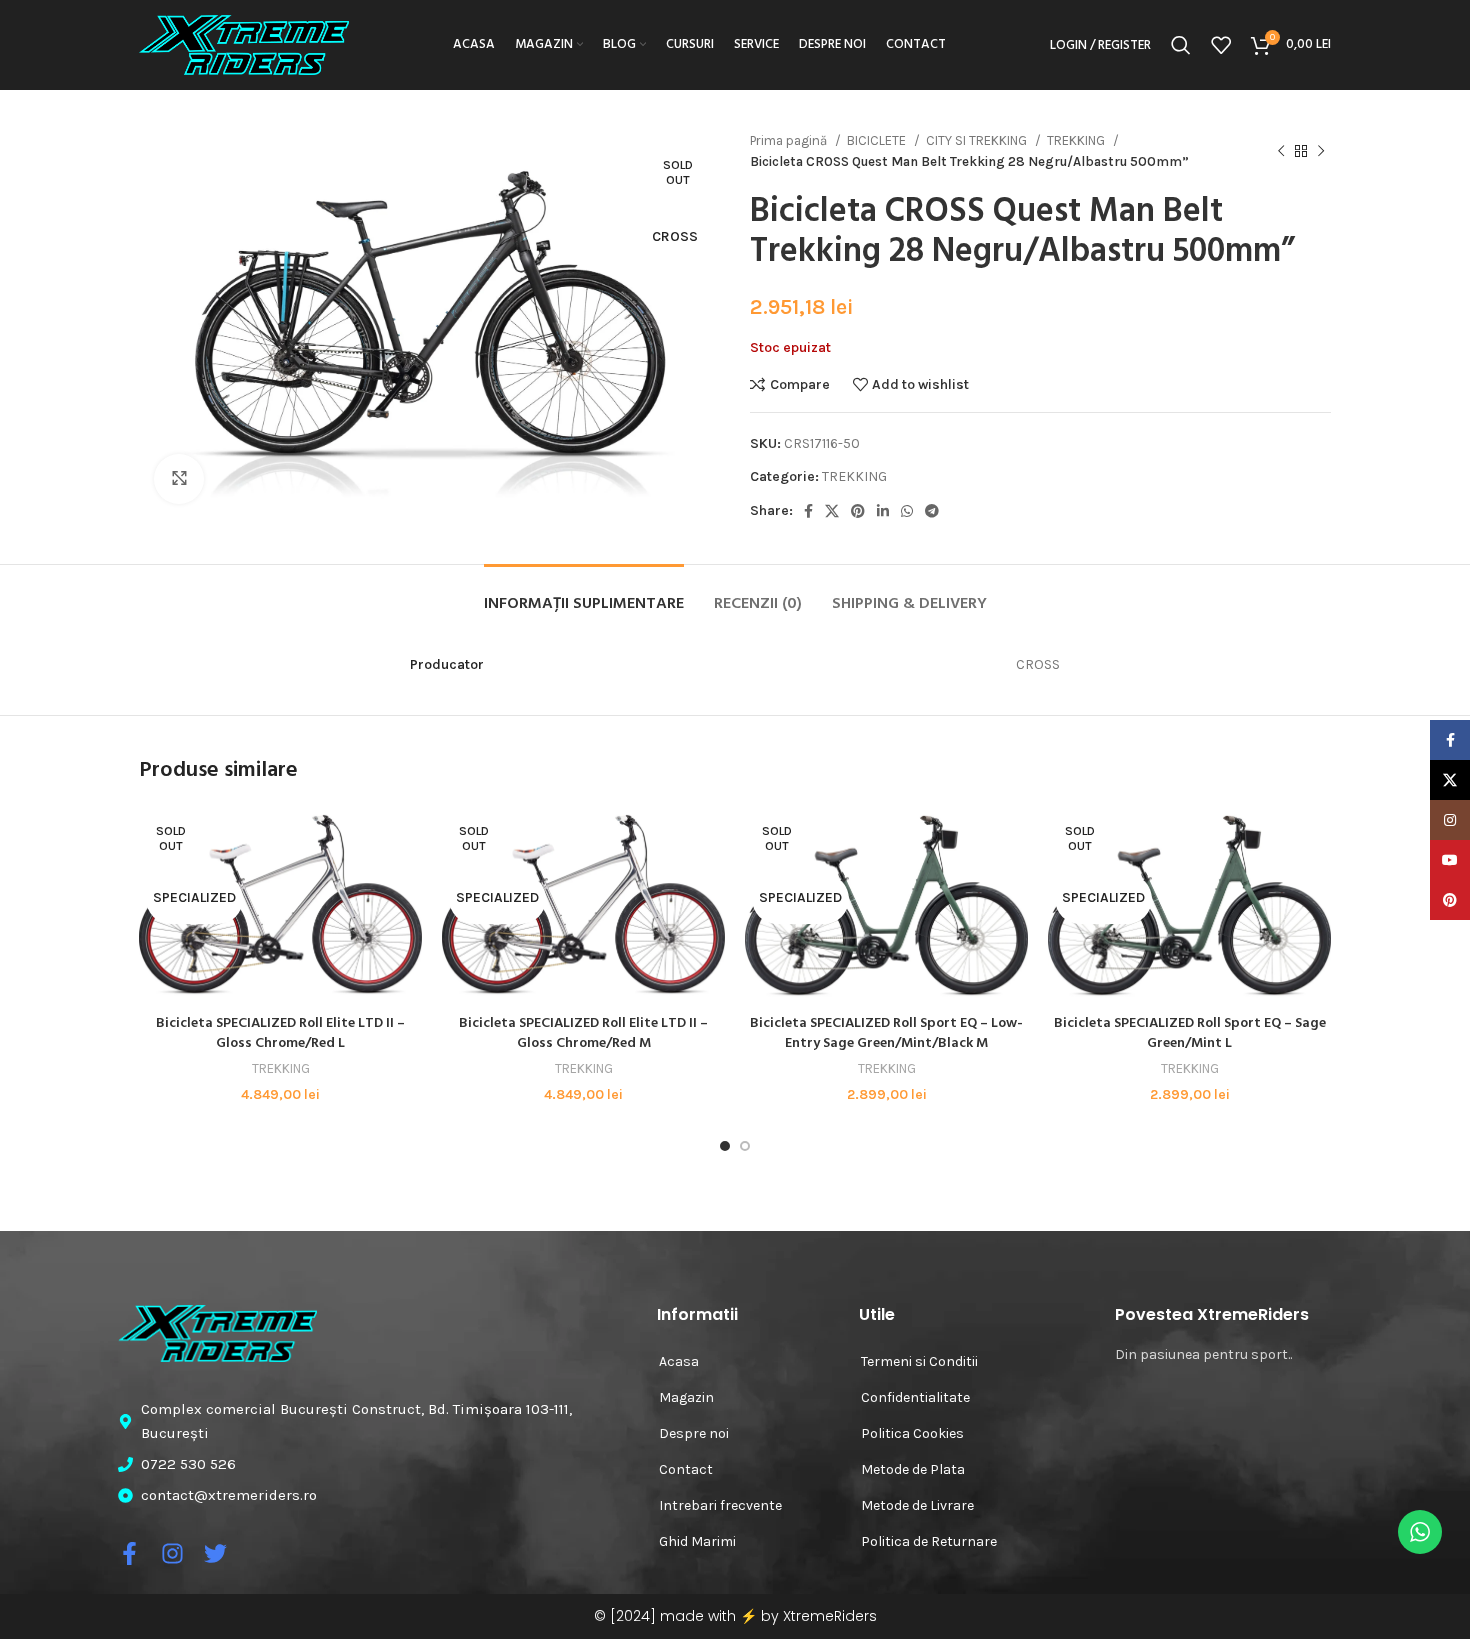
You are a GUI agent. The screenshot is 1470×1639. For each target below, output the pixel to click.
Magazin (686, 1397)
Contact (686, 1469)
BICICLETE (878, 140)
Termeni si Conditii (919, 1361)
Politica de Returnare (929, 1541)
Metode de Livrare (917, 1505)
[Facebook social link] (808, 511)
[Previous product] (1281, 151)
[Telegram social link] (932, 511)
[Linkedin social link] (883, 511)
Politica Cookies (912, 1433)
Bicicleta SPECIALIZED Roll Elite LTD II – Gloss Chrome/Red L (280, 1033)
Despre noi (694, 1433)
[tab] (584, 594)
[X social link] (832, 511)
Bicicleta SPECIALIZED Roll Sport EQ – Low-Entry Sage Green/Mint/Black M (886, 1033)
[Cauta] (1181, 45)
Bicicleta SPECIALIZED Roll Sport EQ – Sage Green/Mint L (1190, 1033)
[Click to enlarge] (179, 479)
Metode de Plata (913, 1469)
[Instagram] (172, 1553)
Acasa (679, 1361)
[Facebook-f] (129, 1553)
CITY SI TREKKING (978, 140)
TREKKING (1077, 140)
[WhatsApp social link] (907, 511)
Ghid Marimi (697, 1541)
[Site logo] (244, 43)
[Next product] (1321, 151)
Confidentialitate (915, 1397)
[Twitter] (215, 1553)
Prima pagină (790, 140)
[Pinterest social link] (858, 511)
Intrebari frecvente (720, 1505)
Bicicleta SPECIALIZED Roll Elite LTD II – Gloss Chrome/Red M (583, 1033)
